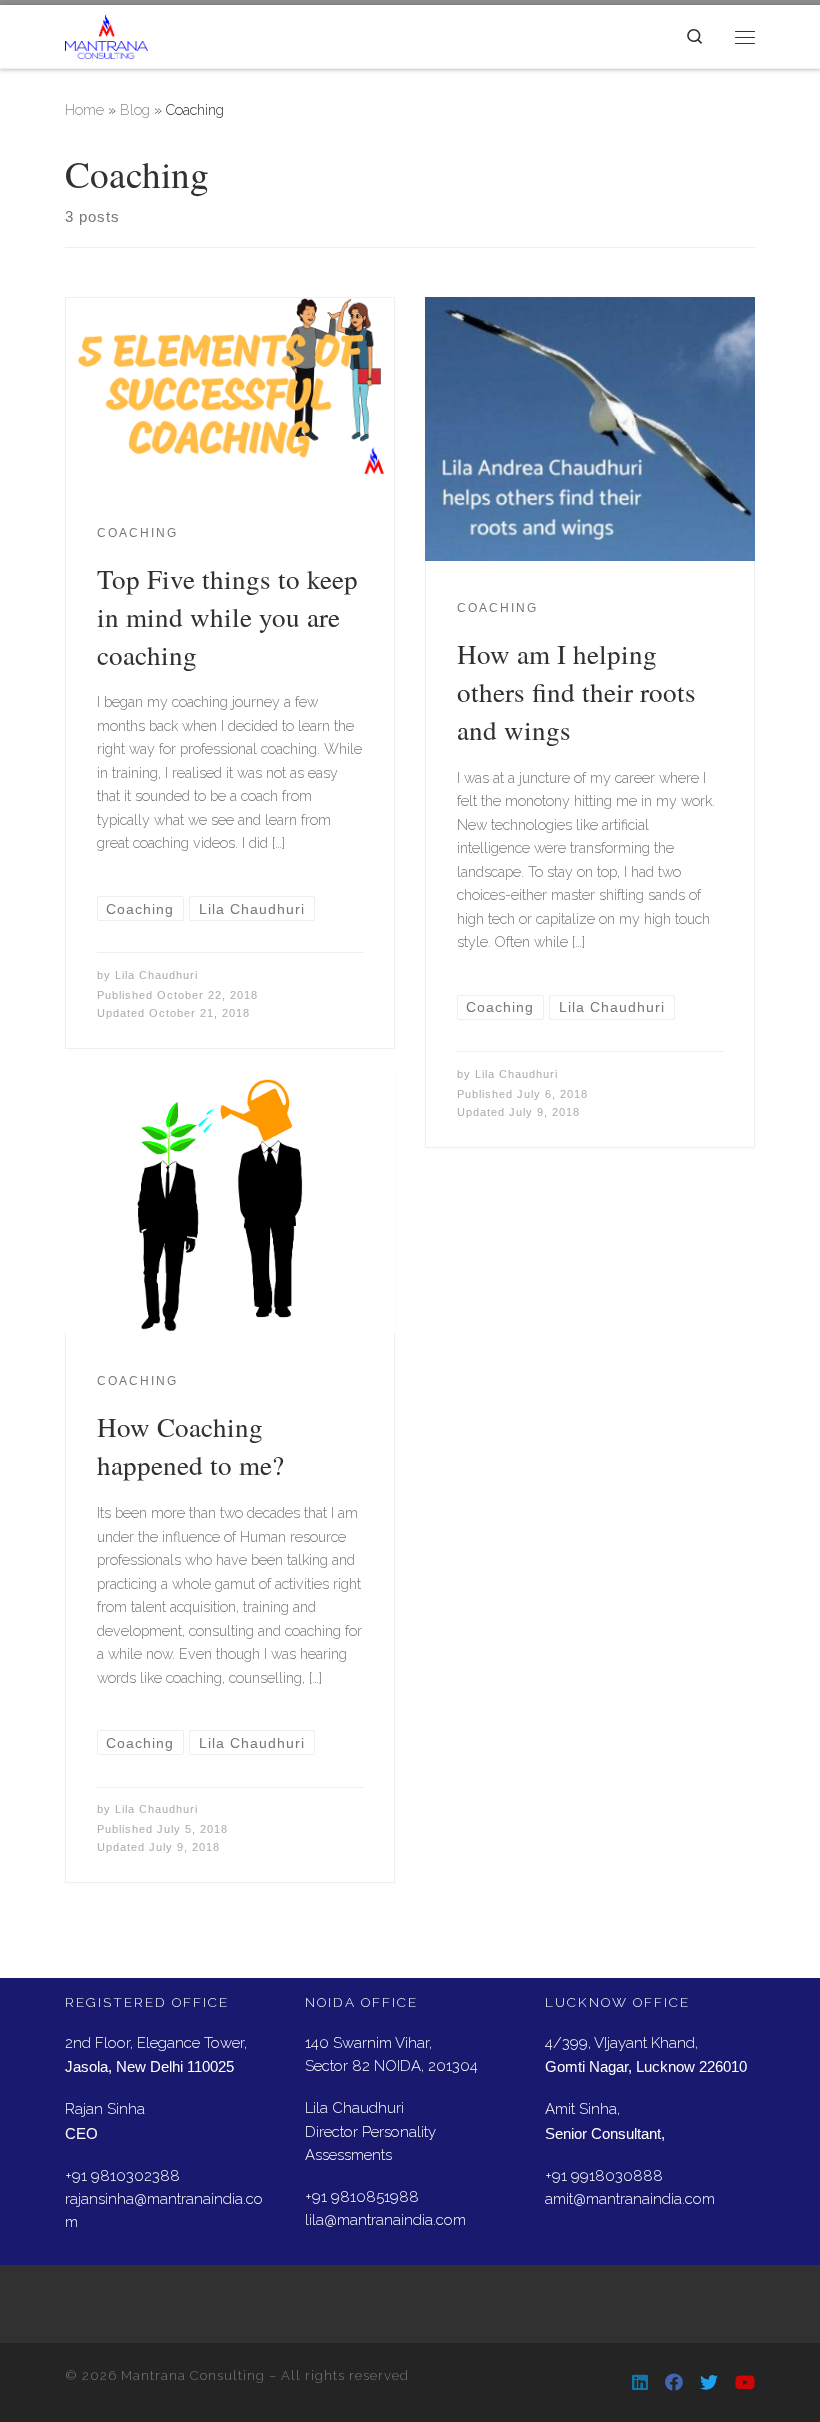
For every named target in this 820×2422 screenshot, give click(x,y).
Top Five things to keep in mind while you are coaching (227, 616)
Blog (135, 110)
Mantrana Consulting (193, 2375)
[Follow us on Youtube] (745, 2382)
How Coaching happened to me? (190, 1445)
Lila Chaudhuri (156, 975)
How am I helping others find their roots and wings (576, 691)
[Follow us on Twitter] (709, 2382)
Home (84, 110)
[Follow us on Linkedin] (640, 2382)
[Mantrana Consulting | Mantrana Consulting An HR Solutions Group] (106, 33)
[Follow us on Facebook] (674, 2382)
